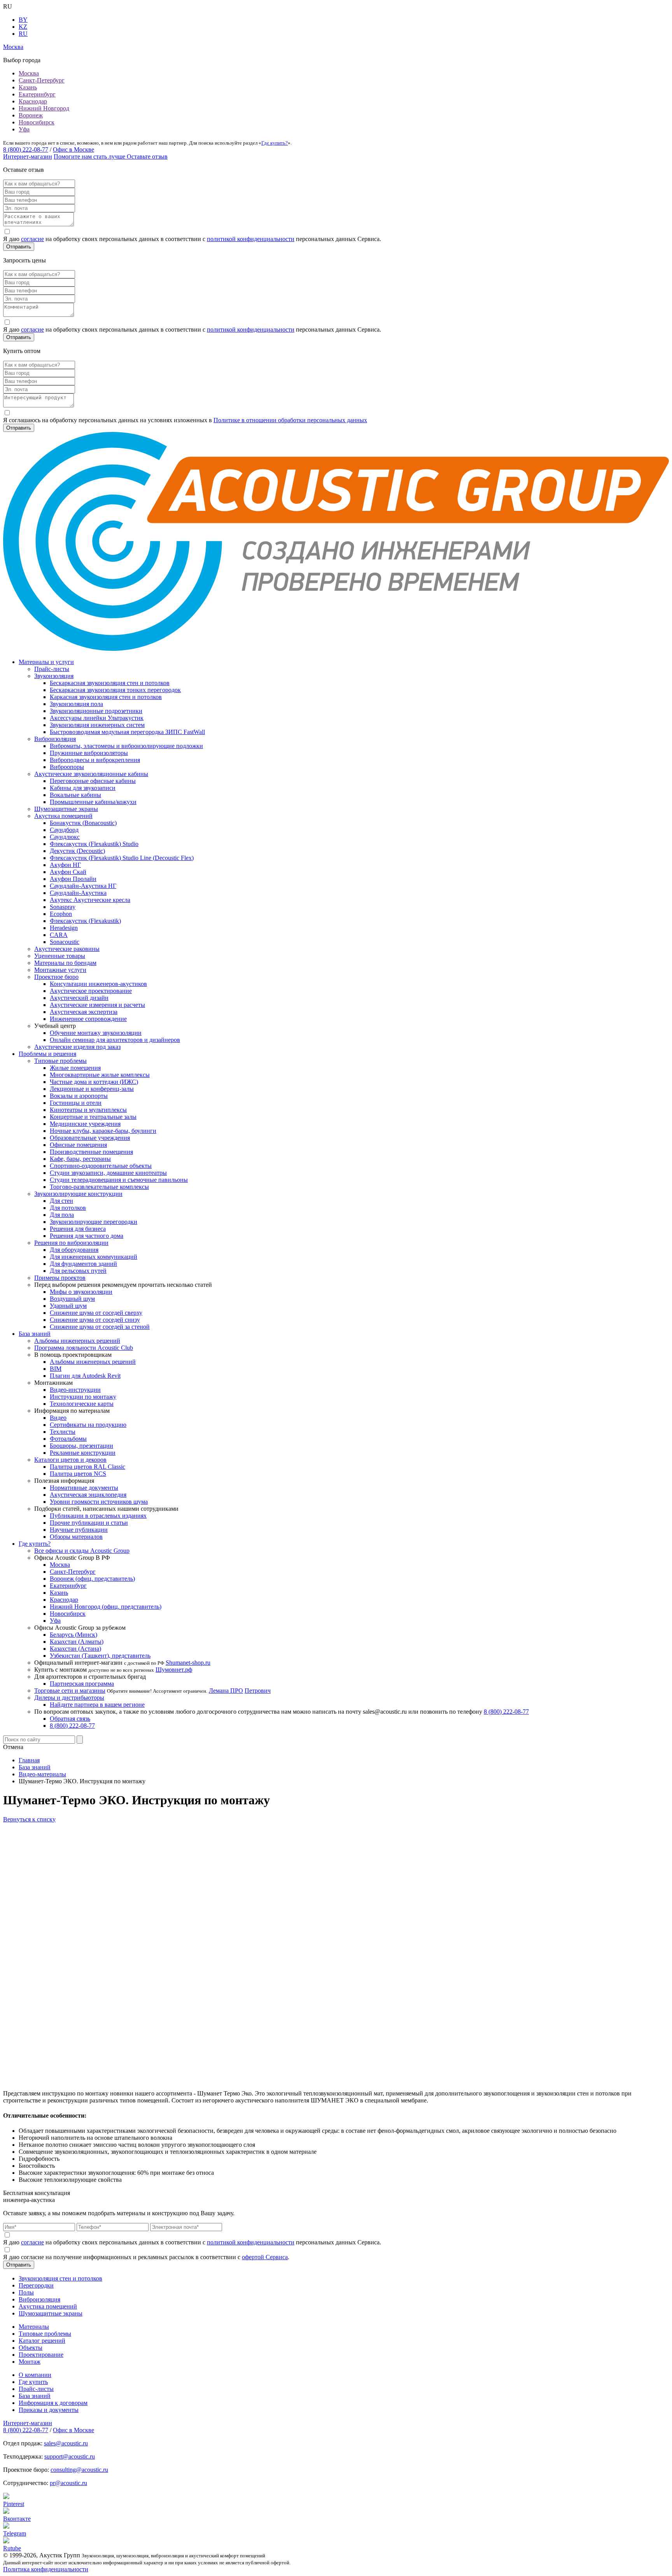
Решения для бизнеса (78, 1229)
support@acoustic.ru (70, 2456)
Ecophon (61, 914)
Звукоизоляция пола (76, 704)
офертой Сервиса (265, 2257)
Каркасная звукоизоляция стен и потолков (106, 697)
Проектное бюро (56, 977)
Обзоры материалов (76, 1537)
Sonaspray (63, 907)
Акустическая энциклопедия (88, 1495)
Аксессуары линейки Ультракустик (97, 718)
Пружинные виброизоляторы (89, 753)
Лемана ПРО (226, 1691)
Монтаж (30, 2362)
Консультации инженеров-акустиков (98, 984)
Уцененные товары (60, 956)
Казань (28, 87)
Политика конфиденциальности (46, 2569)
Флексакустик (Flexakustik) (85, 921)
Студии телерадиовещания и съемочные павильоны (119, 1180)
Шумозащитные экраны (66, 809)
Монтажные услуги (60, 970)
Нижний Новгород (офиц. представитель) (106, 1607)
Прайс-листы (52, 669)
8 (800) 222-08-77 (26, 149)
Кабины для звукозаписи (83, 788)
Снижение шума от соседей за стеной (100, 1327)
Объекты (31, 2348)
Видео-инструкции (75, 1390)
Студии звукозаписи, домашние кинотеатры (108, 1173)
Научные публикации (79, 1530)
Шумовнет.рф (174, 1670)
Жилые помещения (75, 1068)
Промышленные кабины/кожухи (93, 802)
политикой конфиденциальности (251, 239)
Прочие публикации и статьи (89, 1523)
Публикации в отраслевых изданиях (98, 1516)
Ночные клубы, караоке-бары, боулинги (103, 1131)
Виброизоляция (55, 739)
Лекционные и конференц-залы (92, 1089)
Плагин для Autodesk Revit (85, 1376)
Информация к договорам (53, 2403)
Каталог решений (42, 2341)
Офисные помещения (78, 1145)
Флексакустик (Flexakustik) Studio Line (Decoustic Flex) (122, 858)
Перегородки (36, 2285)
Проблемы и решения (47, 1054)
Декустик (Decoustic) (77, 851)
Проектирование (41, 2355)
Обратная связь (70, 1719)
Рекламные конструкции (83, 1453)
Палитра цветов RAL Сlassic (87, 1467)
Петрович (258, 1691)
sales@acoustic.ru (66, 2443)
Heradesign (64, 928)
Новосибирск (37, 122)
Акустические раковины (67, 949)
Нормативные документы (84, 1488)
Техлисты (63, 1432)
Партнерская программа (82, 1684)
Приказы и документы (49, 2410)
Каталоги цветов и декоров (70, 1460)
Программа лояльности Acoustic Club (84, 1348)
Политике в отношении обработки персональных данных (290, 420)
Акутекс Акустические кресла (90, 900)
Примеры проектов (60, 1278)
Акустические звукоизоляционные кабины (91, 774)
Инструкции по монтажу (83, 1397)
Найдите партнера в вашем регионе (97, 1705)
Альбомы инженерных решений (77, 1341)
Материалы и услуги (46, 662)
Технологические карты (82, 1404)
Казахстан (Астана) (75, 1649)
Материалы (34, 2327)
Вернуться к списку (29, 1819)
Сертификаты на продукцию (88, 1425)
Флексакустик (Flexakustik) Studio (94, 844)
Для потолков (68, 1208)
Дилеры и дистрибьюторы (69, 1698)
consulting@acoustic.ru (79, 2470)
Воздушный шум (72, 1299)
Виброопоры (67, 767)
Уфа (24, 129)
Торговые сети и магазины (70, 1691)
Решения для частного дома (87, 1236)
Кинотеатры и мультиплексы (88, 1110)
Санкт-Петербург (42, 80)
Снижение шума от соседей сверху (96, 1313)
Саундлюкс (65, 837)
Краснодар (33, 101)
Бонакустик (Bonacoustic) (83, 823)
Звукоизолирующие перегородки (94, 1222)
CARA (59, 935)
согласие (32, 239)
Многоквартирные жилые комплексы (100, 1075)
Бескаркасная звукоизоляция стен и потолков (110, 683)
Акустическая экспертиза (84, 1012)
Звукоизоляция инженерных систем (97, 725)
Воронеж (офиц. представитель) (92, 1579)
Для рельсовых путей (78, 1271)
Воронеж (31, 115)
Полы (26, 2292)
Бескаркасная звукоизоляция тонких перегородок (115, 690)
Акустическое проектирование (91, 991)
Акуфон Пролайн (73, 879)
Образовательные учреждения (90, 1138)
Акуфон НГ (65, 865)
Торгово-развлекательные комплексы (99, 1187)
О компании (35, 2375)
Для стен (61, 1201)
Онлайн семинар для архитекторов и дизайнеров (115, 1040)
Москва (29, 73)
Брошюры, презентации (81, 1446)
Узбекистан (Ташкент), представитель (100, 1656)
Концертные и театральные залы (93, 1117)
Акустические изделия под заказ (77, 1047)
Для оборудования (74, 1250)
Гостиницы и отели (76, 1103)
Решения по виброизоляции (71, 1243)
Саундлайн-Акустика (78, 893)
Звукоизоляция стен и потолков (60, 2278)
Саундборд (64, 830)
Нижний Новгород (44, 108)
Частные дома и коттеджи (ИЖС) (94, 1082)
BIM (56, 1369)
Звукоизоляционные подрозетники (96, 711)
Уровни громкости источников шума (99, 1502)
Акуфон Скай (68, 872)
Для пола (62, 1215)
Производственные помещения (91, 1152)
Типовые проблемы (60, 1061)
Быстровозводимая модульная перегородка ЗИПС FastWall (127, 732)
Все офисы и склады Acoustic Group (82, 1551)
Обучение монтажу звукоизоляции (96, 1033)
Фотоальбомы (68, 1439)
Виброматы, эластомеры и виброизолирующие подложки (126, 746)
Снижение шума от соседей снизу (95, 1320)
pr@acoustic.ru (68, 2483)
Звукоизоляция (54, 676)
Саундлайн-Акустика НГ (83, 886)
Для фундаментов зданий (83, 1264)
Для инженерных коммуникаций (94, 1257)
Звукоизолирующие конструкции (78, 1194)
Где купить (33, 2382)
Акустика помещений (63, 816)
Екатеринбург (37, 94)
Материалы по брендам (65, 963)
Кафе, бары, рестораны (80, 1159)
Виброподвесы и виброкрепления (95, 760)
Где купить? (275, 143)
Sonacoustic (65, 942)
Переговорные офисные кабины (93, 781)
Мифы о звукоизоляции (81, 1292)
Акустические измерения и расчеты (97, 1005)
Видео (58, 1418)
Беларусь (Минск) (73, 1635)
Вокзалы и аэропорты (79, 1096)
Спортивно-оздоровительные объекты (101, 1166)
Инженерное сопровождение (88, 1019)
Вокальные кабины (75, 795)
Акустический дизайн (79, 998)
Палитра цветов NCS (78, 1474)
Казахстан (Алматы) (77, 1642)
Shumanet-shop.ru (188, 1663)
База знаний (35, 1334)
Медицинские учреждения (85, 1124)
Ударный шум (68, 1306)
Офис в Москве (73, 149)
